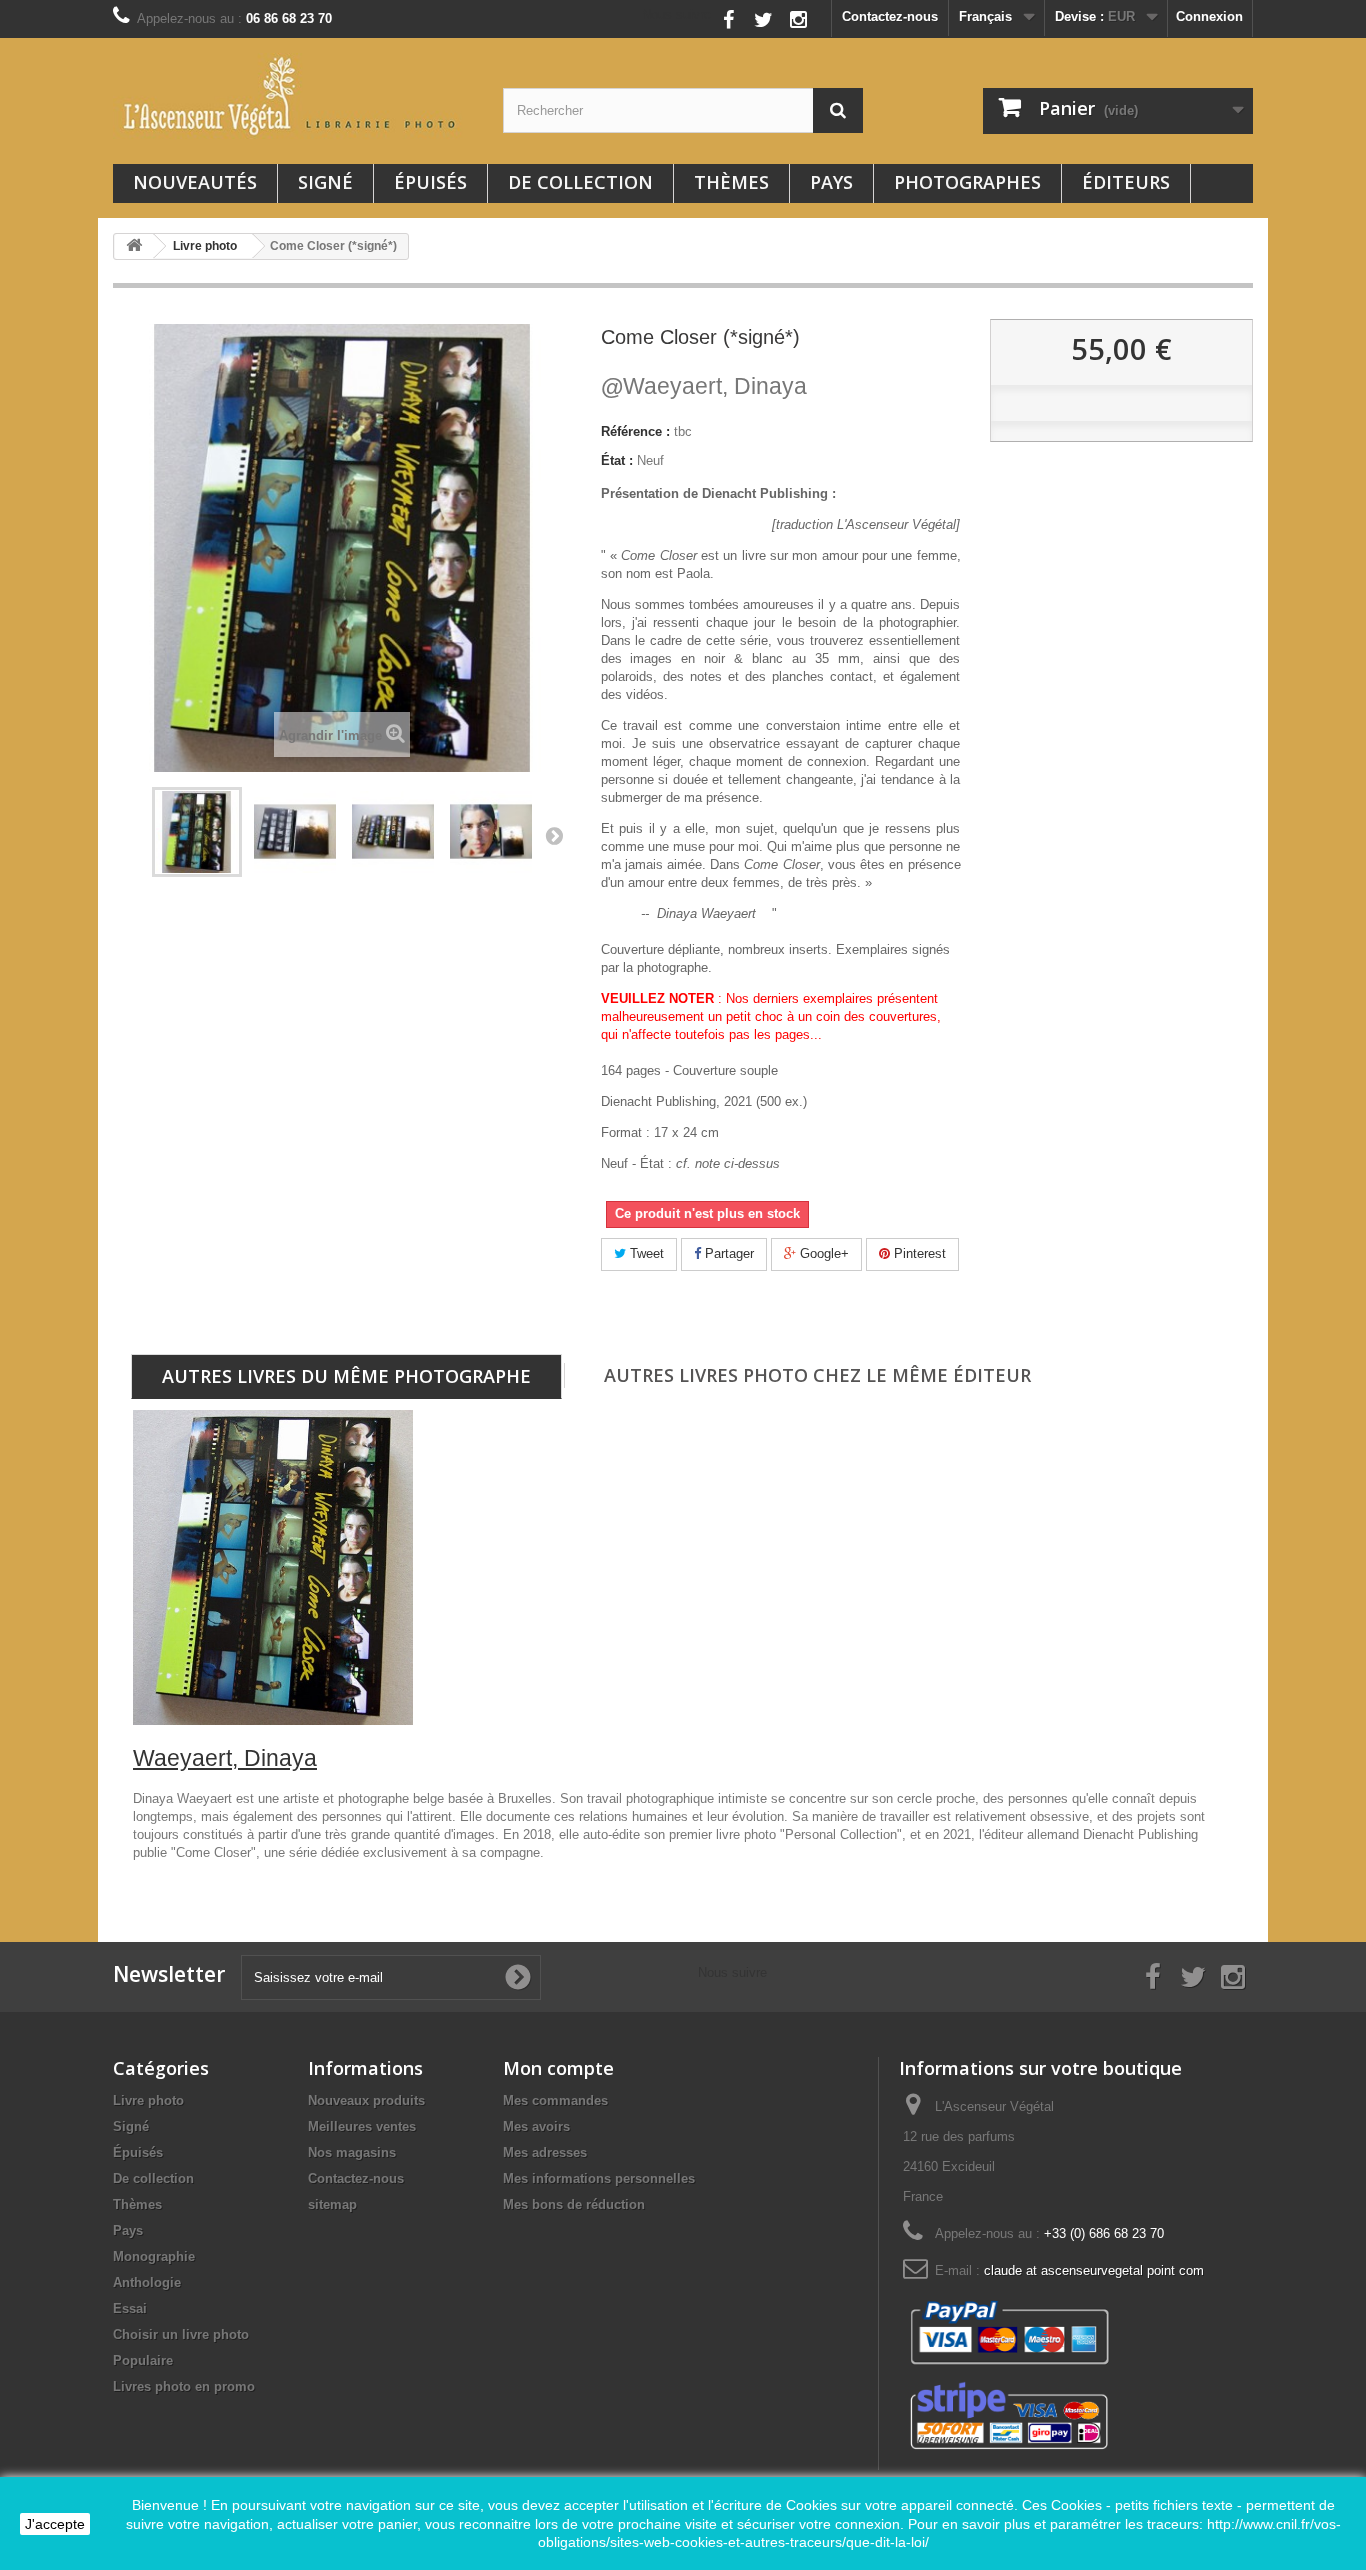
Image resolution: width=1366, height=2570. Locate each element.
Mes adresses (545, 2152)
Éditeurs (1126, 182)
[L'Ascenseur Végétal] (293, 96)
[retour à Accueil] (134, 246)
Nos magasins (352, 2152)
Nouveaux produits (366, 2100)
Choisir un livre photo (181, 2334)
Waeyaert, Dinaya (704, 386)
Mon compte (558, 2068)
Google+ (822, 1253)
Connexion (1209, 16)
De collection (580, 182)
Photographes (967, 182)
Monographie (154, 2256)
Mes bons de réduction (574, 2204)
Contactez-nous (890, 16)
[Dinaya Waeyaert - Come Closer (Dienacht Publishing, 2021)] (197, 832)
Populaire (143, 2360)
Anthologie (147, 2282)
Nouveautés (195, 182)
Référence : (635, 431)
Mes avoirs (536, 2126)
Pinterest (918, 1253)
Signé (325, 182)
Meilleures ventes (362, 2126)
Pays (831, 182)
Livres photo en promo (184, 2386)
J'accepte (55, 2524)
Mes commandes (555, 2100)
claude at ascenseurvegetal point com (1094, 2270)
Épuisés (430, 182)
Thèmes (731, 182)
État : (617, 460)
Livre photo (148, 2100)
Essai (130, 2308)
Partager (727, 1253)
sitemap (332, 2204)
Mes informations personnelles (599, 2178)
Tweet (645, 1253)
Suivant (554, 835)
